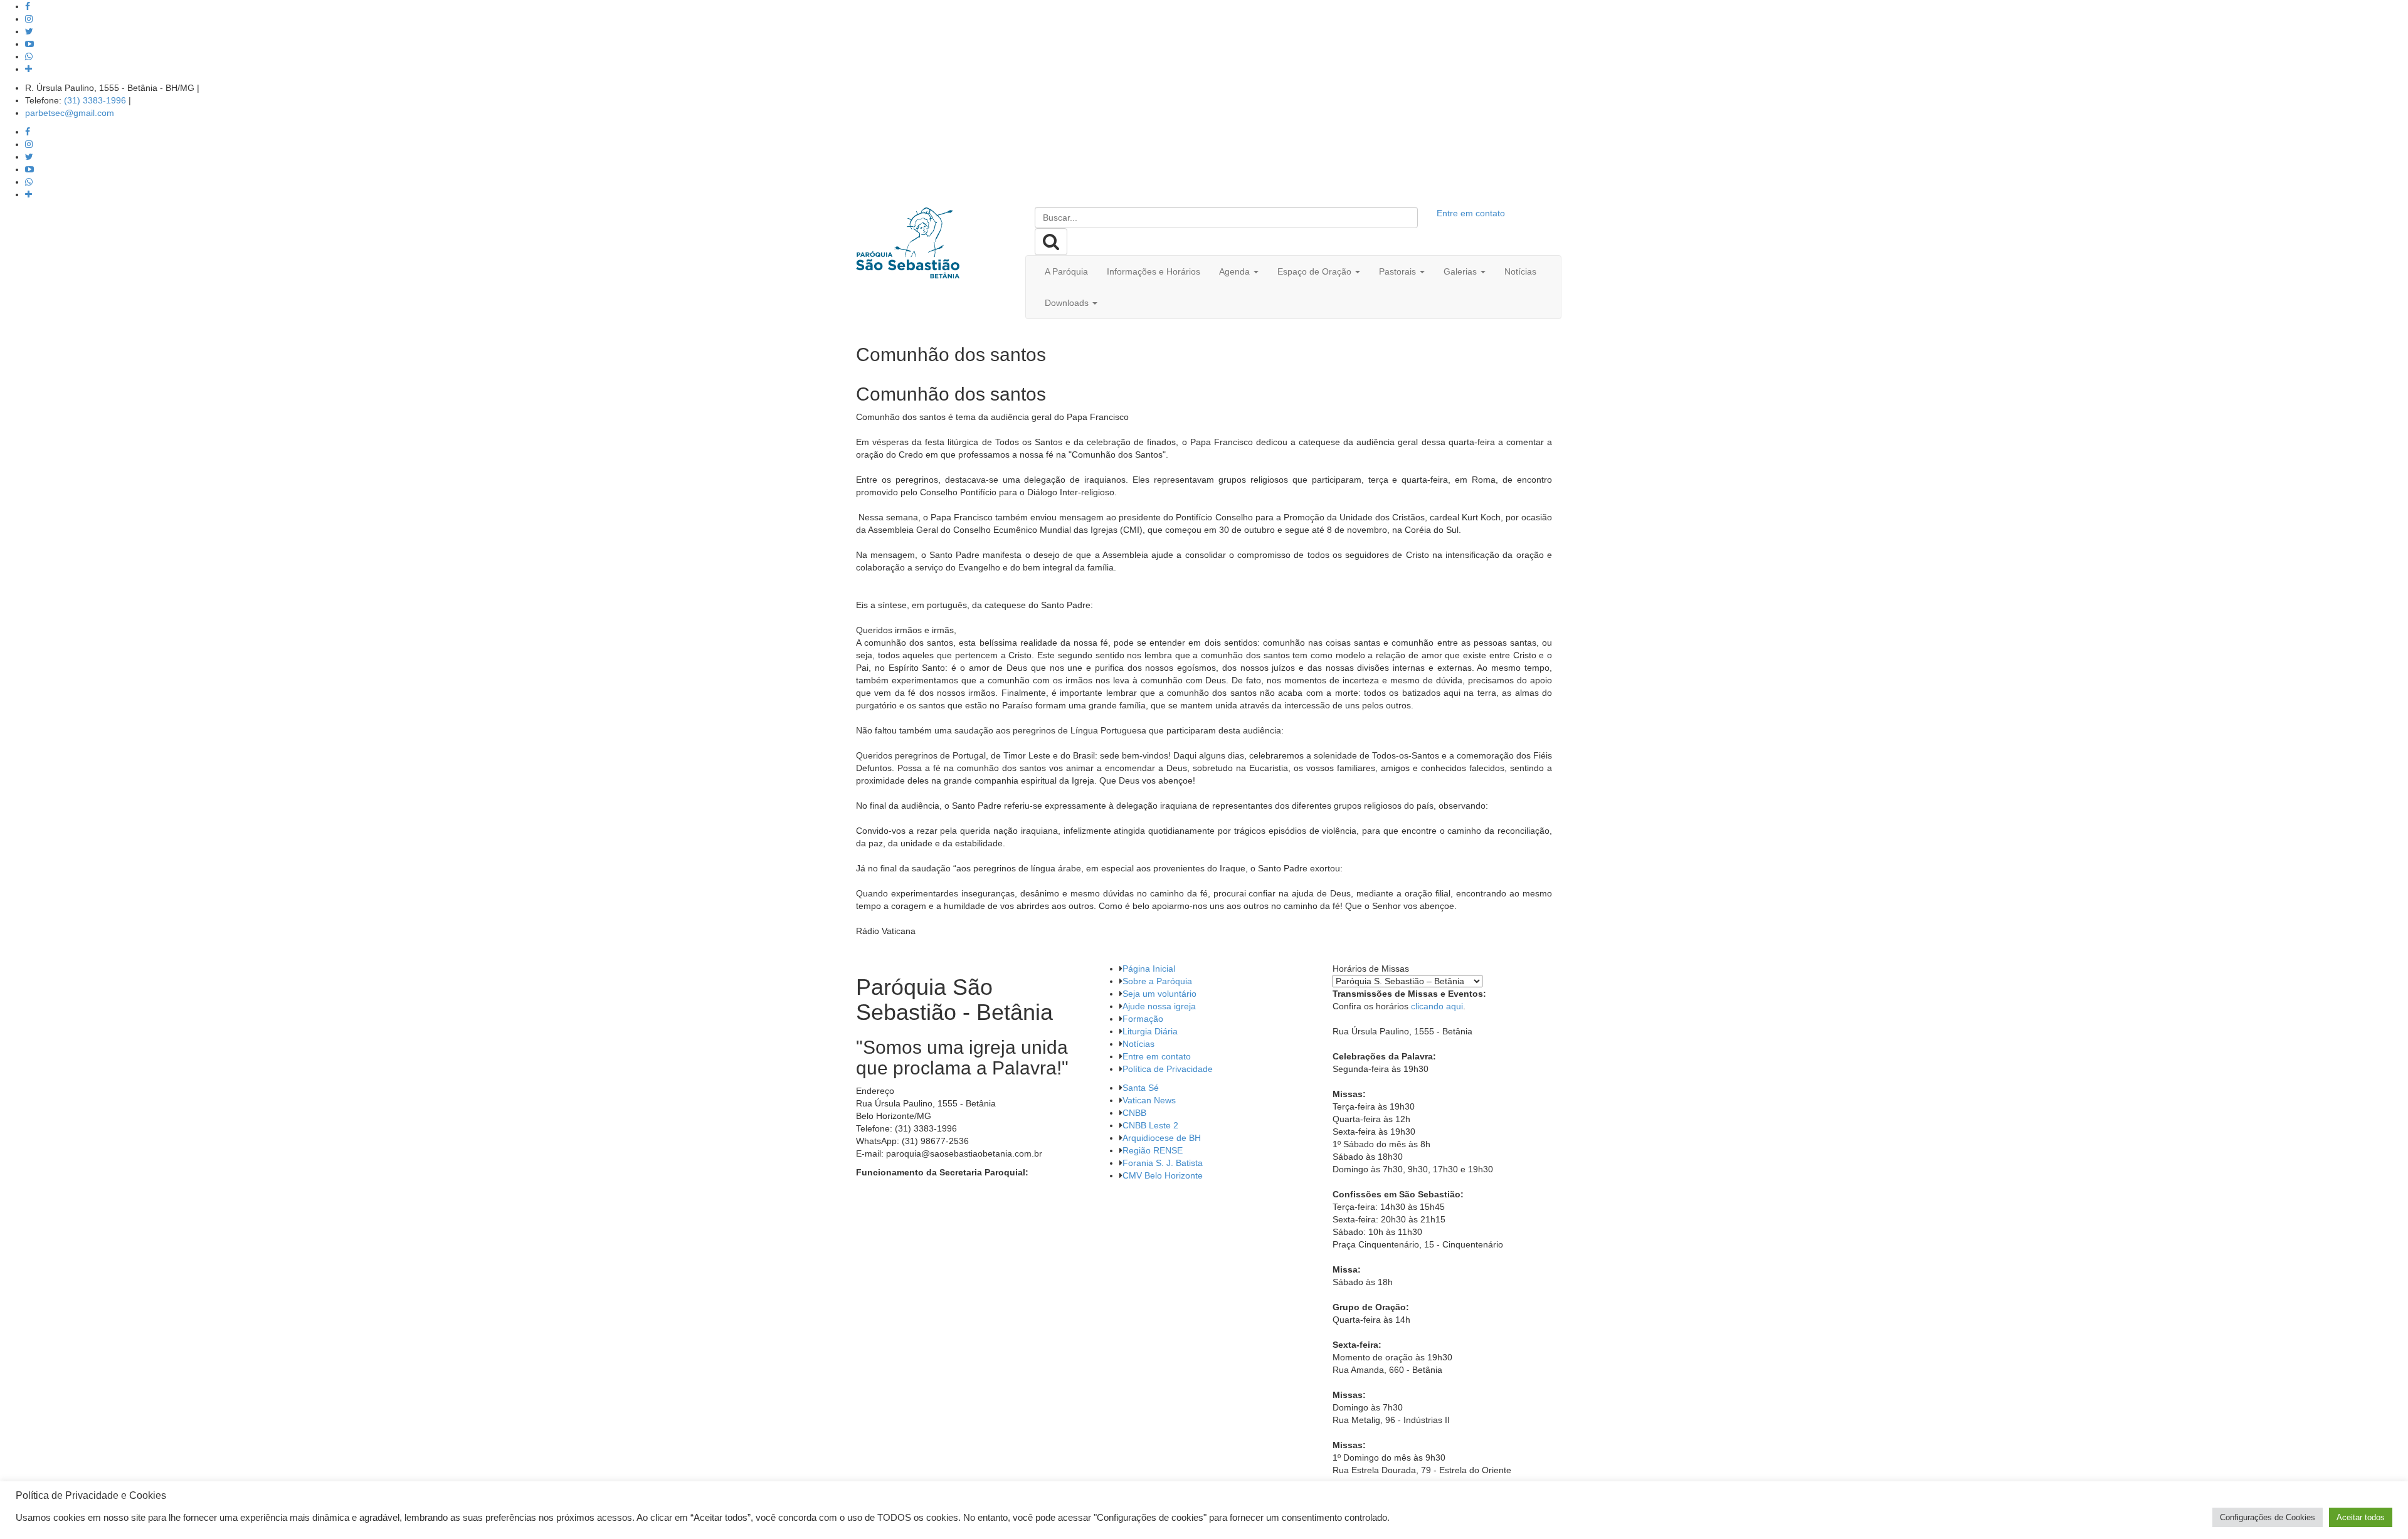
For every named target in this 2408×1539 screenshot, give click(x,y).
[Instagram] (29, 19)
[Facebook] (28, 6)
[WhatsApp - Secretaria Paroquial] (29, 56)
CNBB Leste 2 (1150, 1125)
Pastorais (1399, 271)
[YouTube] (29, 44)
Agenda (1236, 271)
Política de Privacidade (1168, 1069)
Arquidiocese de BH (1162, 1138)
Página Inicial (1149, 969)
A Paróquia (1066, 271)
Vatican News (1149, 1100)
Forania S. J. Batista (1163, 1163)
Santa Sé (1141, 1088)
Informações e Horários (1154, 271)
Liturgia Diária (1150, 1031)
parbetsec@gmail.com (70, 113)
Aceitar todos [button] (2361, 1517)
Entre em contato (1471, 213)
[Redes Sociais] (29, 69)
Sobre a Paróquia (1157, 981)
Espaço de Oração (1316, 271)
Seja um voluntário (1159, 994)
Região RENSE (1153, 1150)
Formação (1143, 1019)
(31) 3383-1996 (95, 100)
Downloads (1068, 303)
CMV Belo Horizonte (1163, 1175)
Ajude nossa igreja (1159, 1006)
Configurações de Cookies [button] (2268, 1517)
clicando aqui (1437, 1006)
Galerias (1461, 271)
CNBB (1134, 1113)
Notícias (1520, 271)
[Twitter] (29, 31)
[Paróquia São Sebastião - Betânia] (908, 243)
